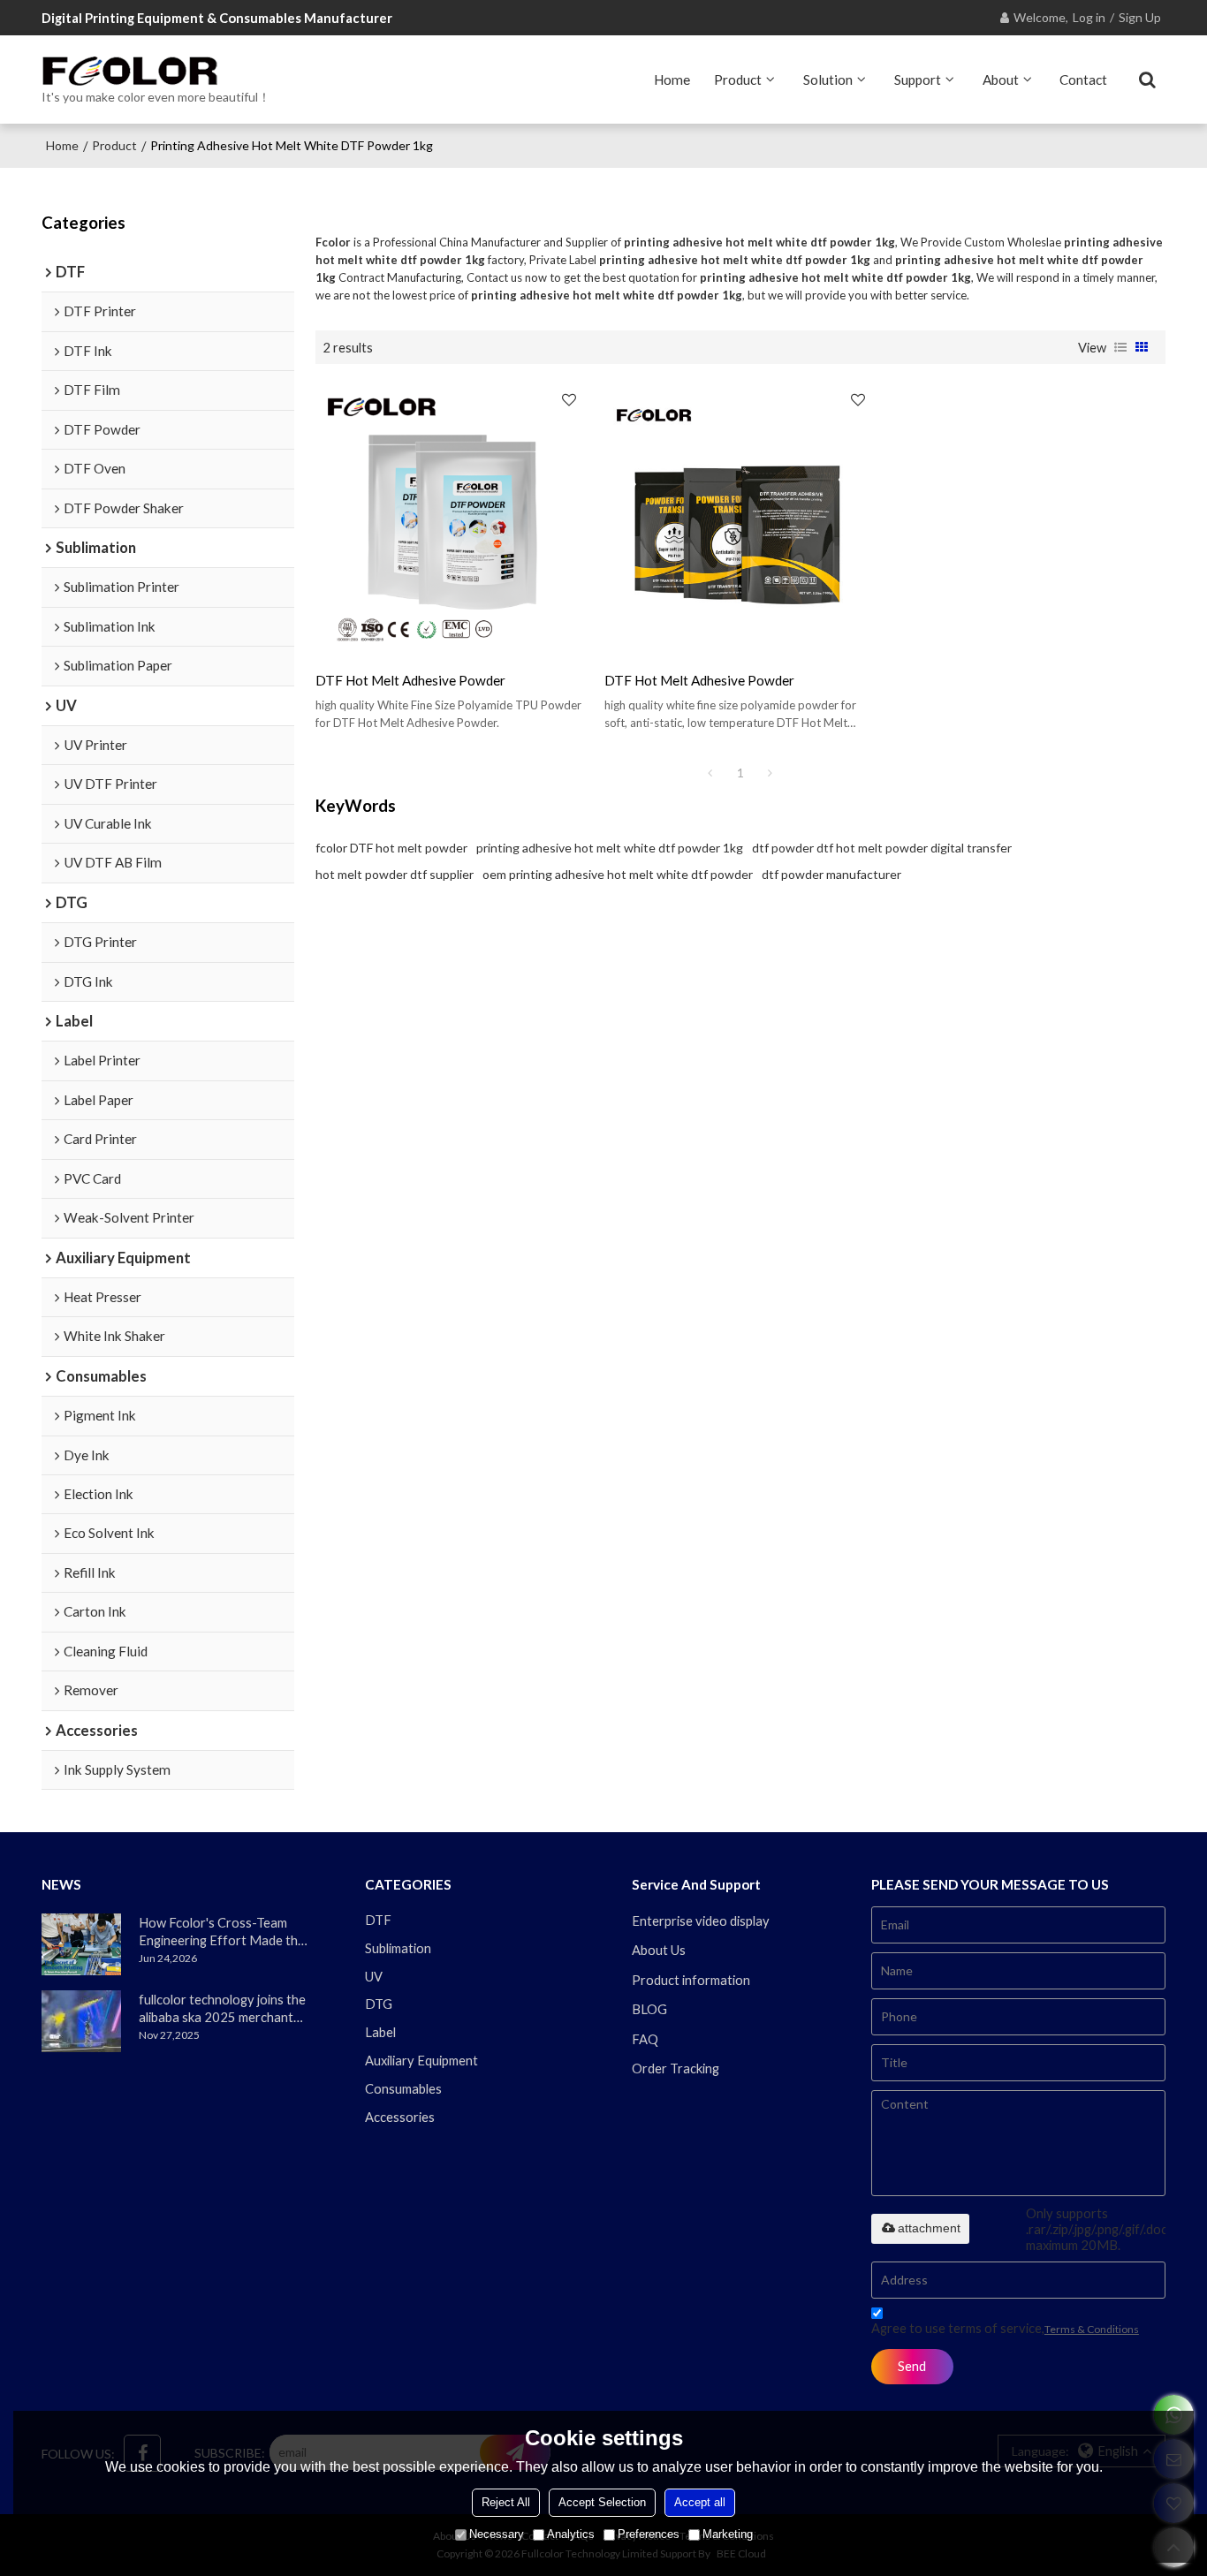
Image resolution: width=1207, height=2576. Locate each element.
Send (912, 2366)
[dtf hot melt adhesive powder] (451, 517)
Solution (828, 80)
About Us (659, 1950)
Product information (691, 1980)
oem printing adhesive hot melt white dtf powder (618, 874)
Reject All (506, 2502)
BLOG (649, 2009)
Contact (1083, 80)
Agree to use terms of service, (1005, 2328)
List (1120, 347)
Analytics (571, 2534)
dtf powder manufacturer (831, 874)
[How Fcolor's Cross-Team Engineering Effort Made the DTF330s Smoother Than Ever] (81, 1944)
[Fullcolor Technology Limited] (156, 71)
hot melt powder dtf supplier (395, 874)
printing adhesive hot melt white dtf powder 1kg (610, 848)
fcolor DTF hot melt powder (391, 848)
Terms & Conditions (1092, 2329)
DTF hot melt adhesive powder (410, 680)
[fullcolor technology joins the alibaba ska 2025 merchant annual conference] (81, 2021)
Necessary (497, 2534)
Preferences (649, 2534)
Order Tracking (676, 2068)
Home (672, 80)
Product (738, 80)
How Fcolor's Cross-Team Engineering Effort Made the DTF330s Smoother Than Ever (222, 1932)
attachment (929, 2228)
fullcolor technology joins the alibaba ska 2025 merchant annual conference (222, 2008)
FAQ (645, 2039)
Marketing (728, 2534)
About (1001, 80)
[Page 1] (710, 773)
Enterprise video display (701, 1921)
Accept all (700, 2502)
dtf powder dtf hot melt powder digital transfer (882, 848)
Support (918, 80)
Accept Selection (602, 2502)
